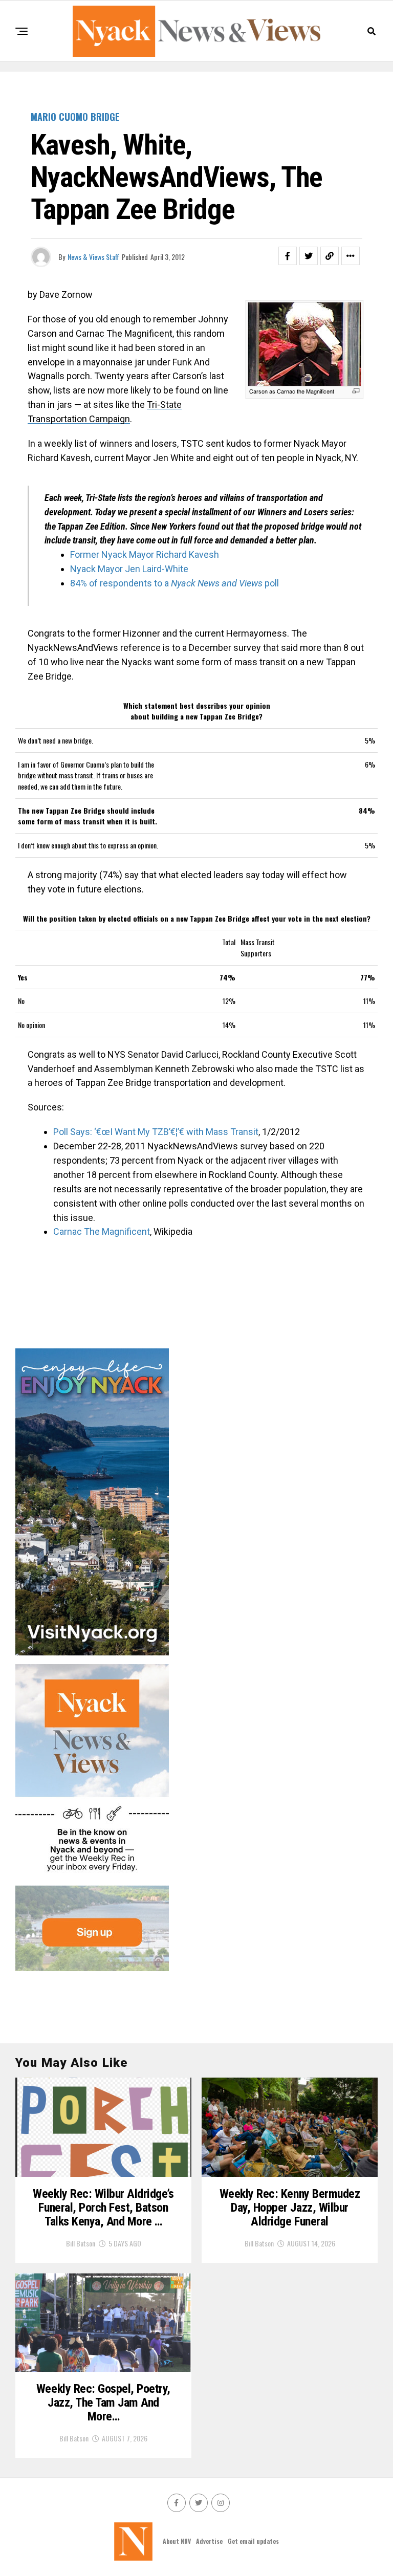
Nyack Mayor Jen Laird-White (129, 569)
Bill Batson (81, 2243)
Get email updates (253, 2541)
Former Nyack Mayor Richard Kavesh (145, 554)
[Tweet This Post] (309, 256)
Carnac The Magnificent (124, 333)
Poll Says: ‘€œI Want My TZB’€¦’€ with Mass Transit (156, 1132)
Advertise (209, 2541)
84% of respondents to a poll (174, 583)
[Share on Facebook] (288, 256)
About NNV (177, 2541)
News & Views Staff (93, 257)
